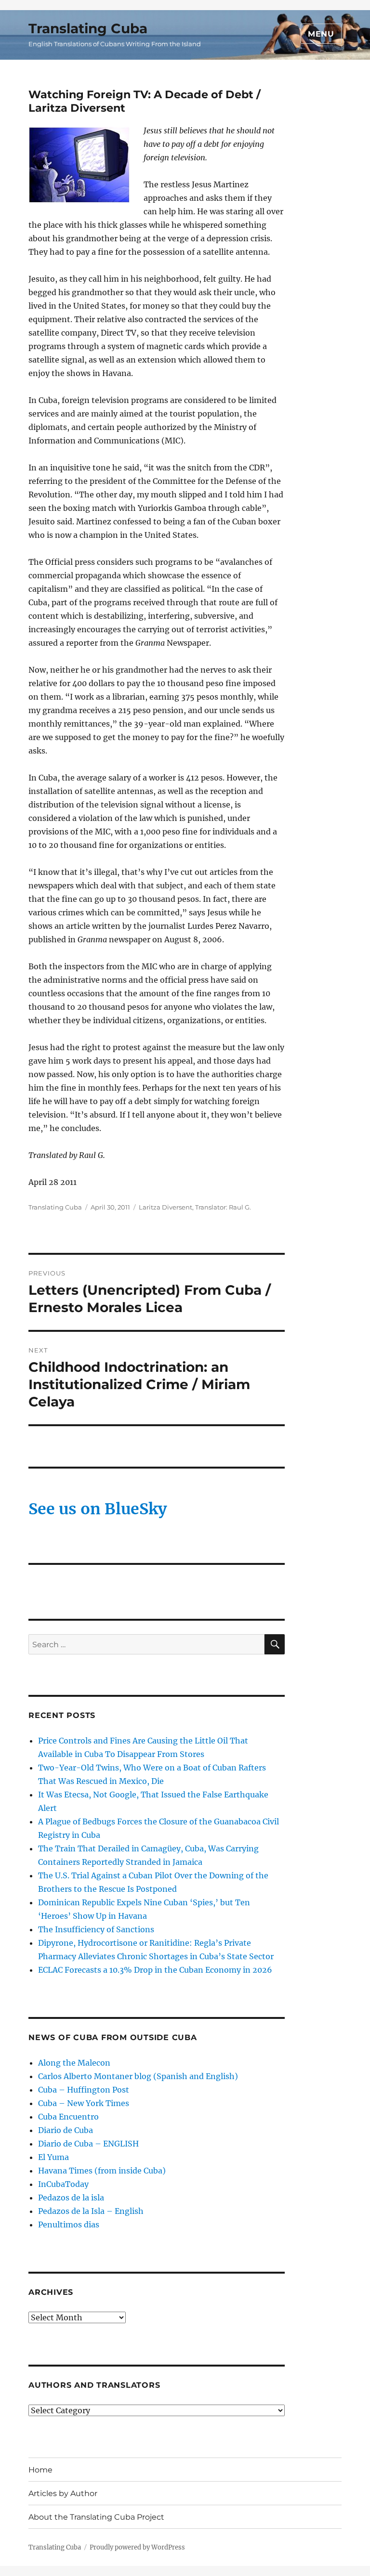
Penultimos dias (69, 2225)
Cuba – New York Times (84, 2103)
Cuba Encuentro (68, 2117)
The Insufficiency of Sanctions (96, 1929)
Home (40, 2470)
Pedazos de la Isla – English (91, 2211)
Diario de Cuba (66, 2130)
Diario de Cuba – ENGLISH (88, 2144)
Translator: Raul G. (223, 1207)
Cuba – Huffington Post (84, 2090)
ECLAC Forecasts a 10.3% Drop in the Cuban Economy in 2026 (155, 1970)
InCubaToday (63, 2184)
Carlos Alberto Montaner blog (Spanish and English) (138, 2076)
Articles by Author (63, 2493)
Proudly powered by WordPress (137, 2547)
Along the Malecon (74, 2063)
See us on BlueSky (98, 1509)
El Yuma (53, 2157)
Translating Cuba (88, 28)
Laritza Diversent (165, 1207)
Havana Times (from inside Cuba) (102, 2171)
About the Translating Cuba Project (96, 2517)
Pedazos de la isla (71, 2198)
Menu (321, 34)
